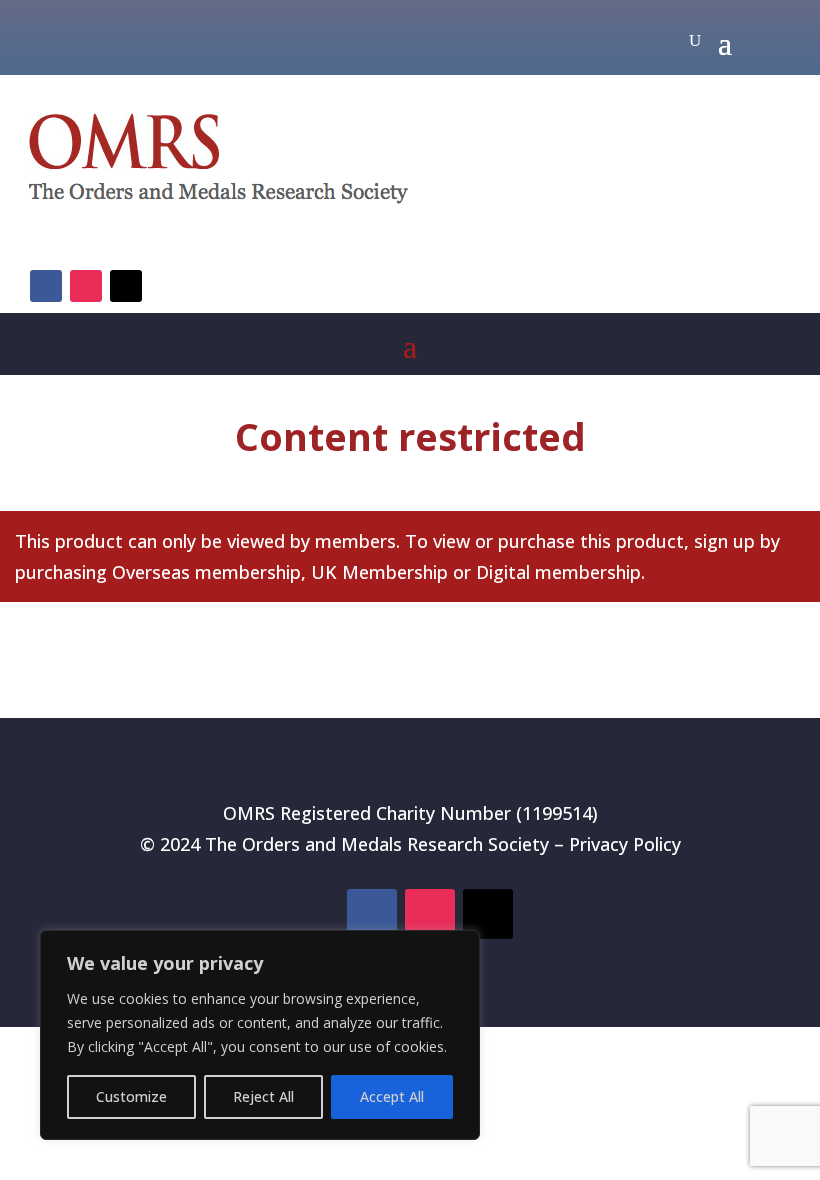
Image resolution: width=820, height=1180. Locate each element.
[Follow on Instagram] (86, 286)
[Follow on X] (126, 286)
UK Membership (379, 572)
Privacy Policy (625, 844)
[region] (260, 1035)
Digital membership (558, 572)
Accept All (392, 1096)
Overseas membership (206, 572)
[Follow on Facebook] (46, 286)
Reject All (263, 1096)
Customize (131, 1096)
